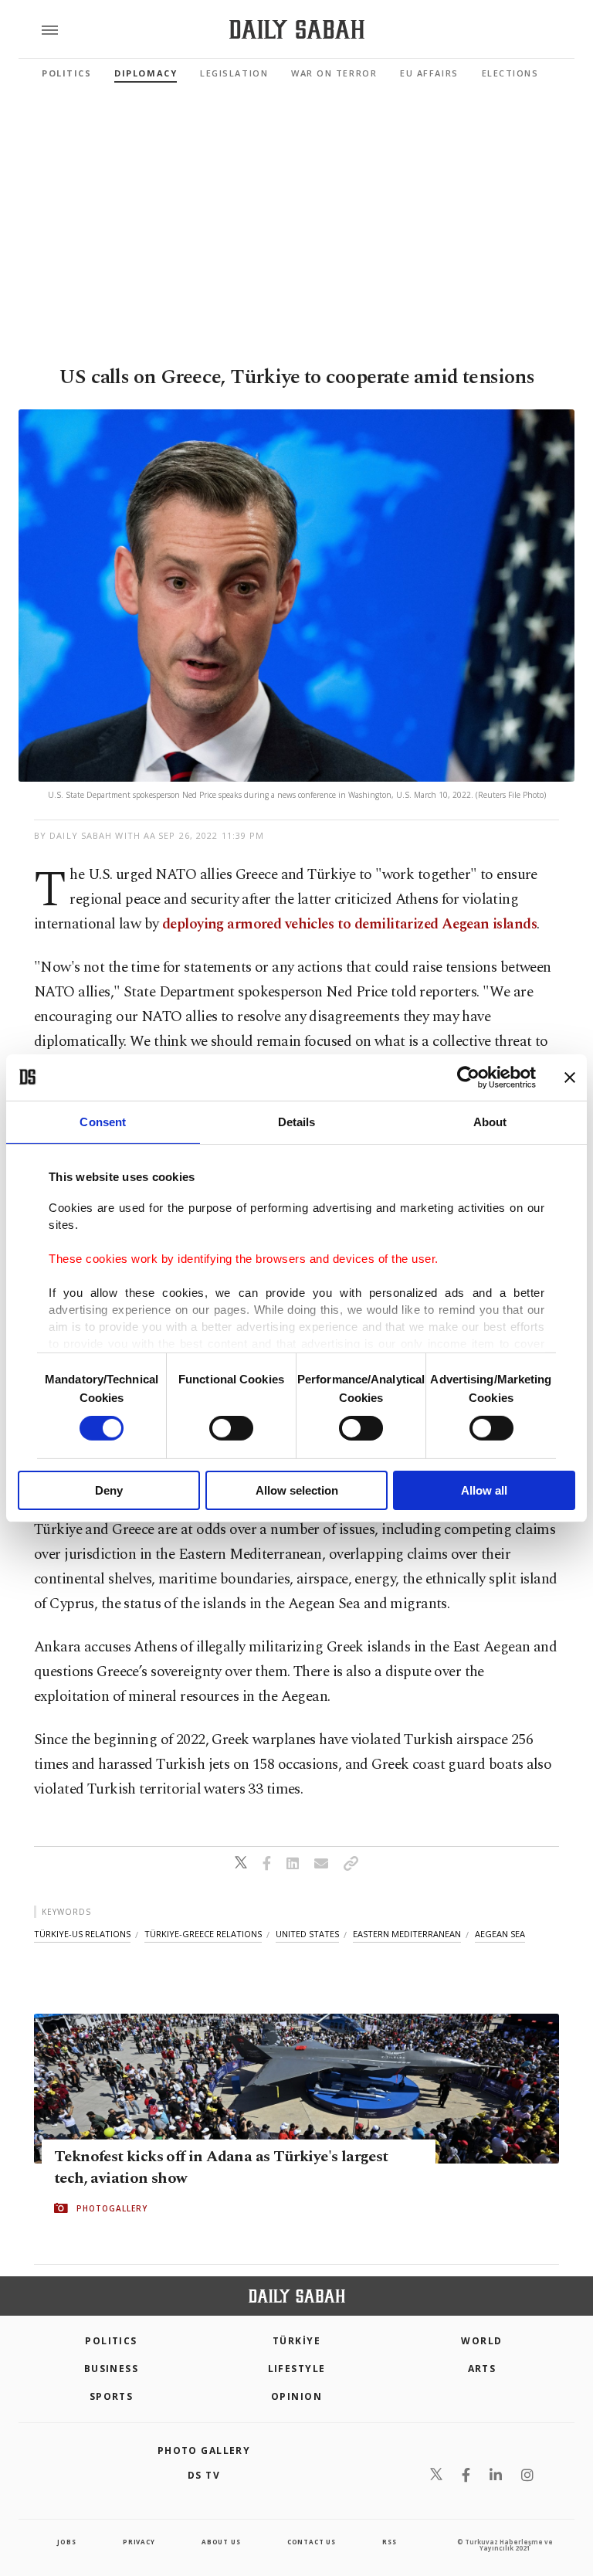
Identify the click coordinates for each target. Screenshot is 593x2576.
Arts (482, 2369)
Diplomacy (146, 73)
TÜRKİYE (296, 2341)
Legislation (234, 73)
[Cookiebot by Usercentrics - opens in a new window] (468, 1077)
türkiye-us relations (82, 1934)
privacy (139, 2542)
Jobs (66, 2542)
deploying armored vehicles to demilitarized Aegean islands (349, 924)
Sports (112, 2396)
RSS (389, 2542)
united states (307, 1934)
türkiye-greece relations (203, 1934)
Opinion (296, 2396)
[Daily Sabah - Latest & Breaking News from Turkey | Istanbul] (297, 30)
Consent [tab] (103, 1121)
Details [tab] (297, 1121)
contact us (312, 2542)
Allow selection (297, 1490)
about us (221, 2542)
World (481, 2341)
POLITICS (111, 2341)
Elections (510, 73)
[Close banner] (570, 1077)
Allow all (484, 1490)
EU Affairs (429, 73)
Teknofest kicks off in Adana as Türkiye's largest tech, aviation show (221, 2167)
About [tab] (490, 1121)
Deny (109, 1490)
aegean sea (500, 1934)
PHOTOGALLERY (112, 2208)
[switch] (231, 1428)
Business (112, 2369)
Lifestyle (297, 2369)
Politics (66, 73)
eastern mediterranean (407, 1934)
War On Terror (334, 73)
